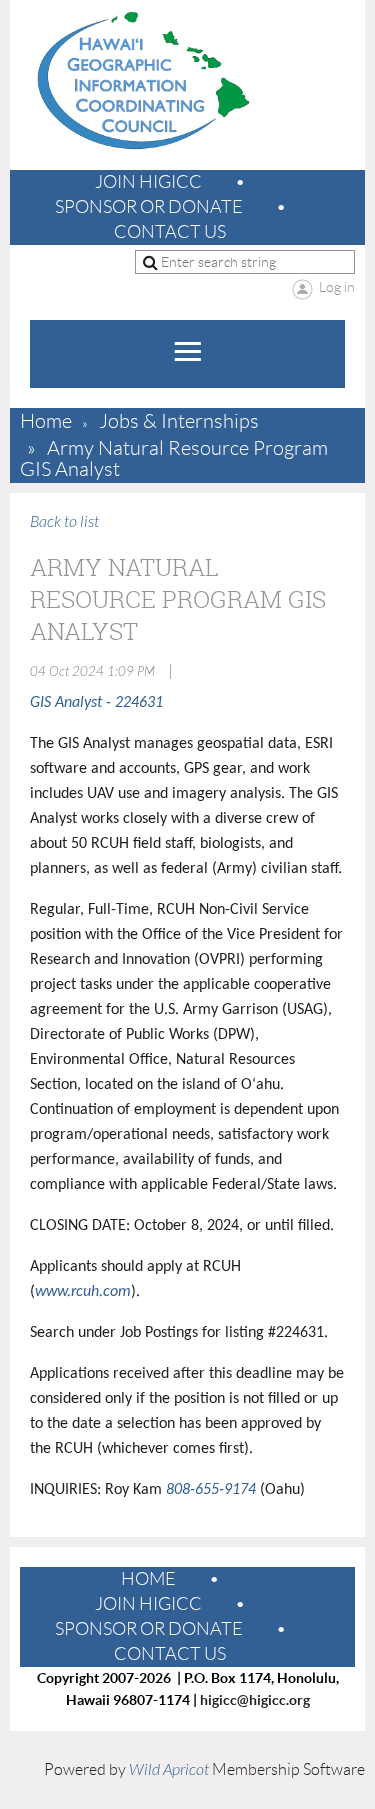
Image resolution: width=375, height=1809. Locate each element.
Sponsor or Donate (149, 207)
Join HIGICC (148, 182)
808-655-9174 (211, 1490)
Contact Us (170, 232)
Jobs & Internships (179, 421)
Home (46, 421)
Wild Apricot (169, 1770)
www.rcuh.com (83, 1292)
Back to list (64, 522)
